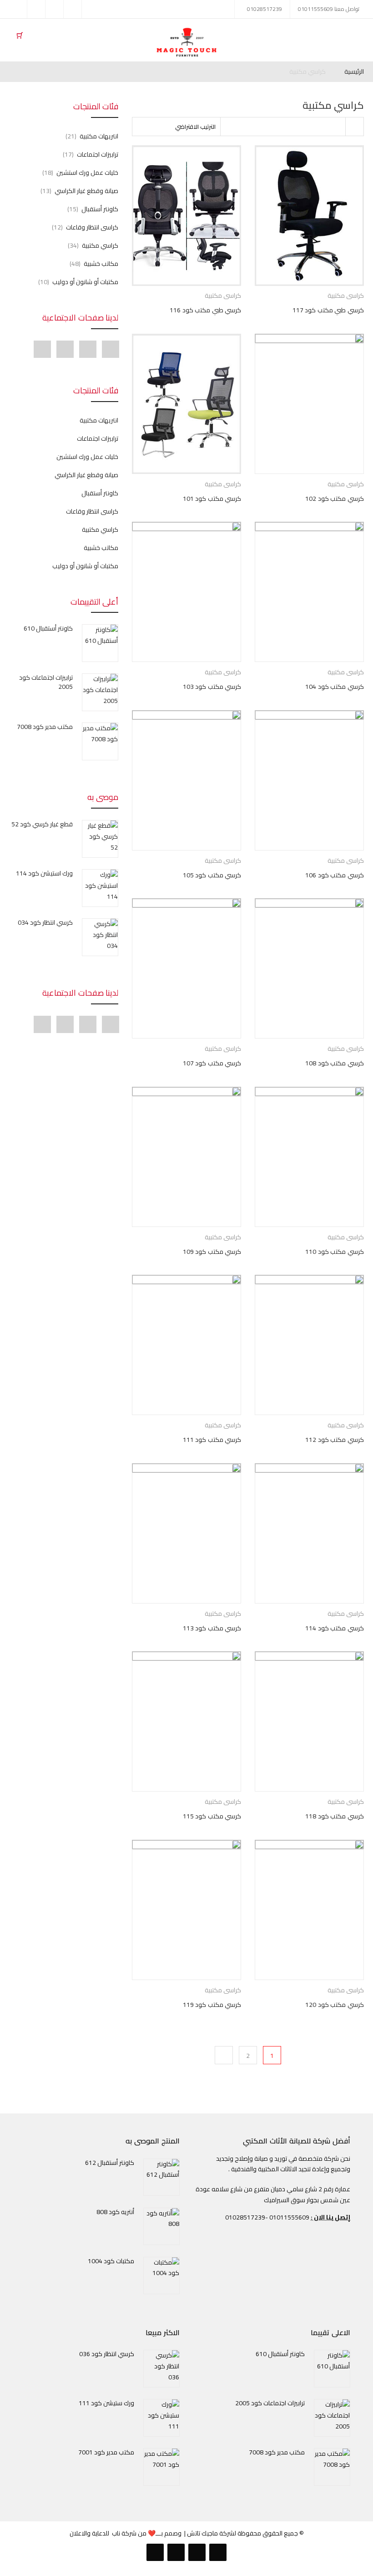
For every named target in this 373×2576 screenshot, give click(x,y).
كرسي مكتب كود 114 (335, 1628)
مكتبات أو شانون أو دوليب (85, 282)
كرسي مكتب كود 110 (335, 1252)
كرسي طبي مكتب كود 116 (205, 310)
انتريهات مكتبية (99, 136)
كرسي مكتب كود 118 (335, 1816)
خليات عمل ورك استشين (87, 173)
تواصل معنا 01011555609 (329, 9)
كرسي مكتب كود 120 (335, 2005)
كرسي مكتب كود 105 (212, 875)
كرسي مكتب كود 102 (335, 499)
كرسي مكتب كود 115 (212, 1816)
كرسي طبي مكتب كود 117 (328, 310)
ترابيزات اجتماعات (98, 154)
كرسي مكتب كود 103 (212, 687)
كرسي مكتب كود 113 (212, 1628)
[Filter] (354, 127)
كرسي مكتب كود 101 (212, 499)
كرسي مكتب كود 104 (335, 687)
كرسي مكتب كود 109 (212, 1252)
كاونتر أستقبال (100, 209)
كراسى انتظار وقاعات (92, 227)
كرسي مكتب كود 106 (335, 875)
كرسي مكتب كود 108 (335, 1063)
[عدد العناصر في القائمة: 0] (20, 35)
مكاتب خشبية (101, 264)
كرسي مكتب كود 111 (212, 1440)
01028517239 (265, 9)
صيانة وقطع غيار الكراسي (86, 191)
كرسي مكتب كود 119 (212, 2005)
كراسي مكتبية (223, 295)
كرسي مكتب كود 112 (335, 1440)
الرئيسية (354, 72)
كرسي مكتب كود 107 (212, 1063)
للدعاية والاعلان (89, 2533)
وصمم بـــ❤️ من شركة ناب (147, 2533)
